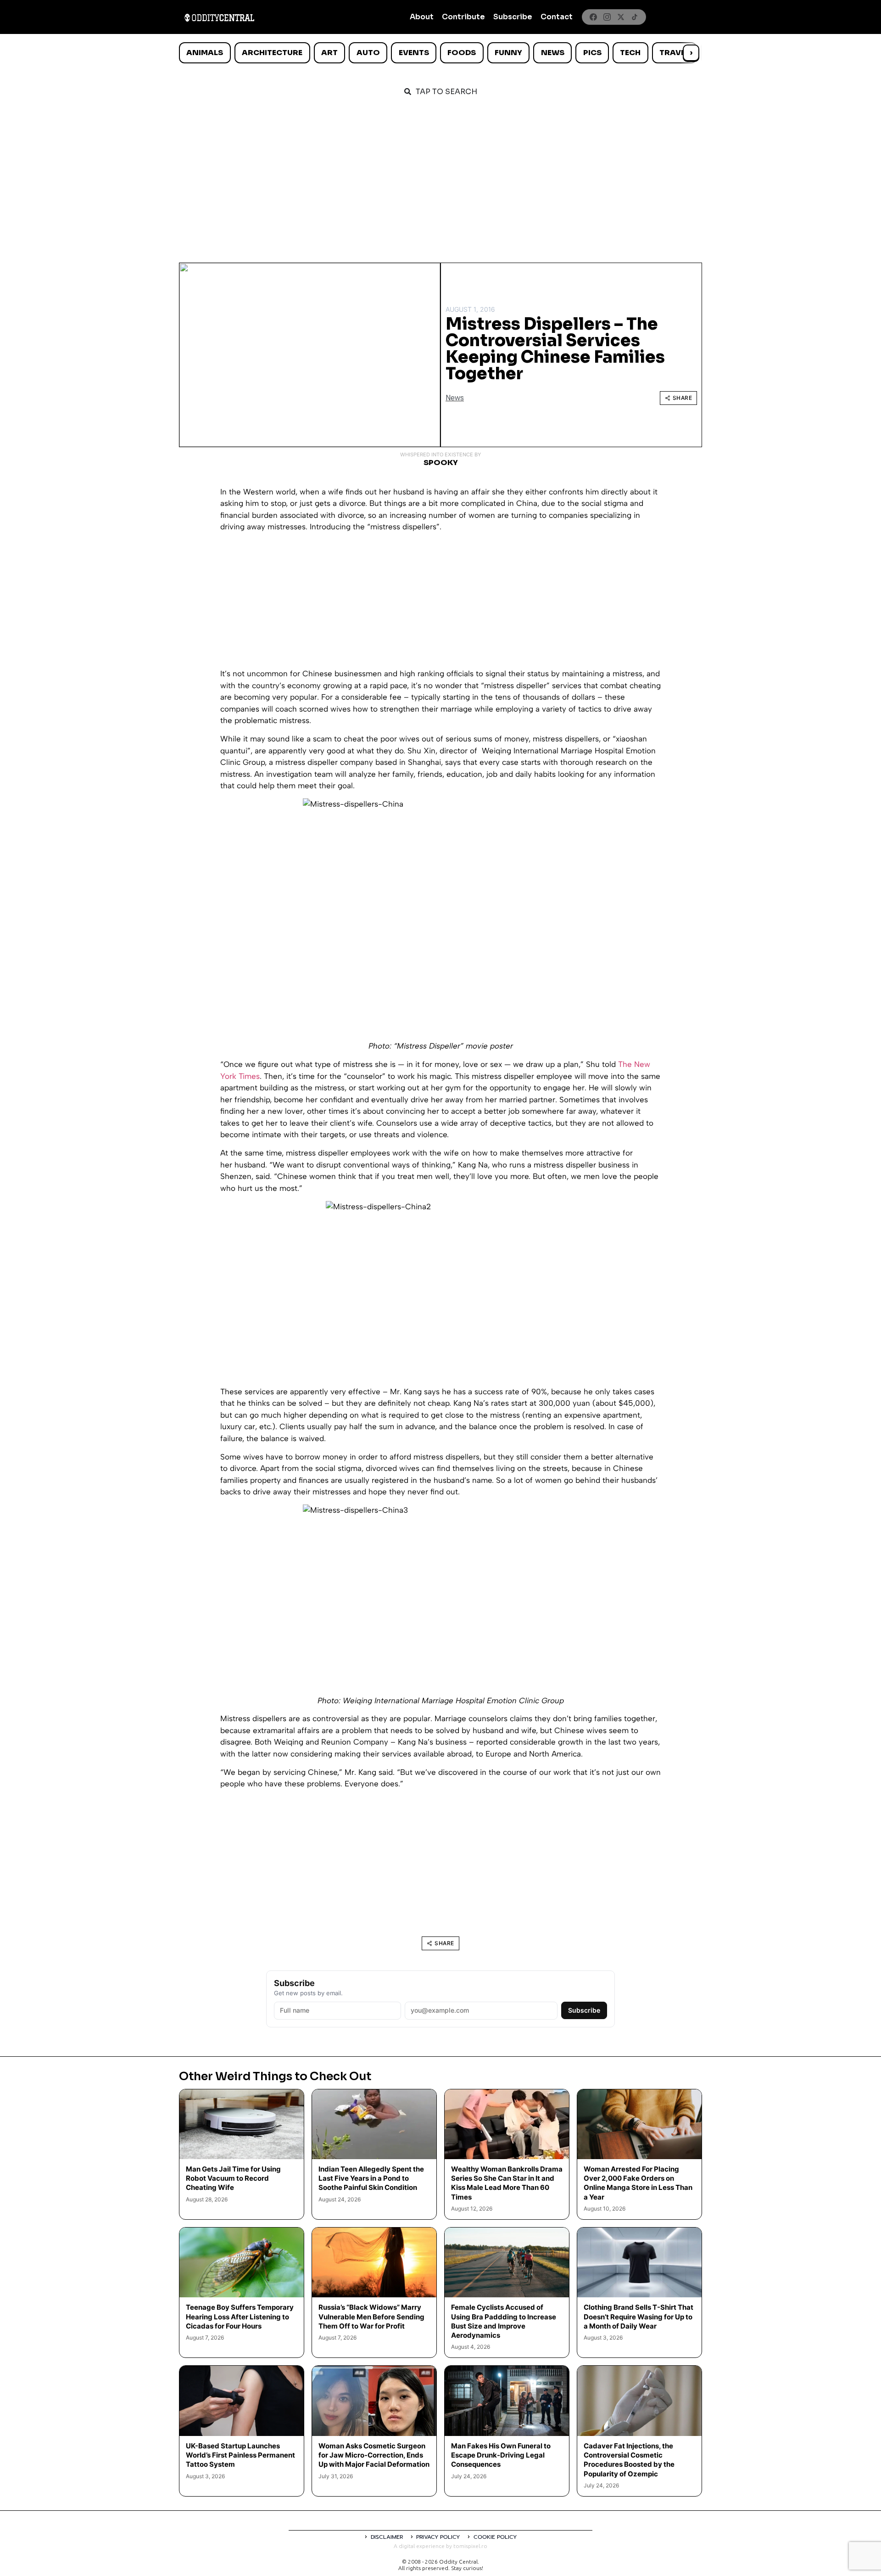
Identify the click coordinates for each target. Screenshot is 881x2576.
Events (414, 53)
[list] (440, 53)
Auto (368, 53)
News (553, 53)
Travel (674, 53)
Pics (592, 53)
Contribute (463, 17)
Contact (557, 17)
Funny (508, 53)
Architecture (272, 53)
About (422, 17)
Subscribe (513, 17)
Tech (630, 53)
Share (683, 398)
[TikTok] (635, 17)
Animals (205, 53)
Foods (462, 53)
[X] (621, 17)
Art (329, 53)
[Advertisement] (440, 175)
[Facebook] (593, 17)
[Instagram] (607, 17)
